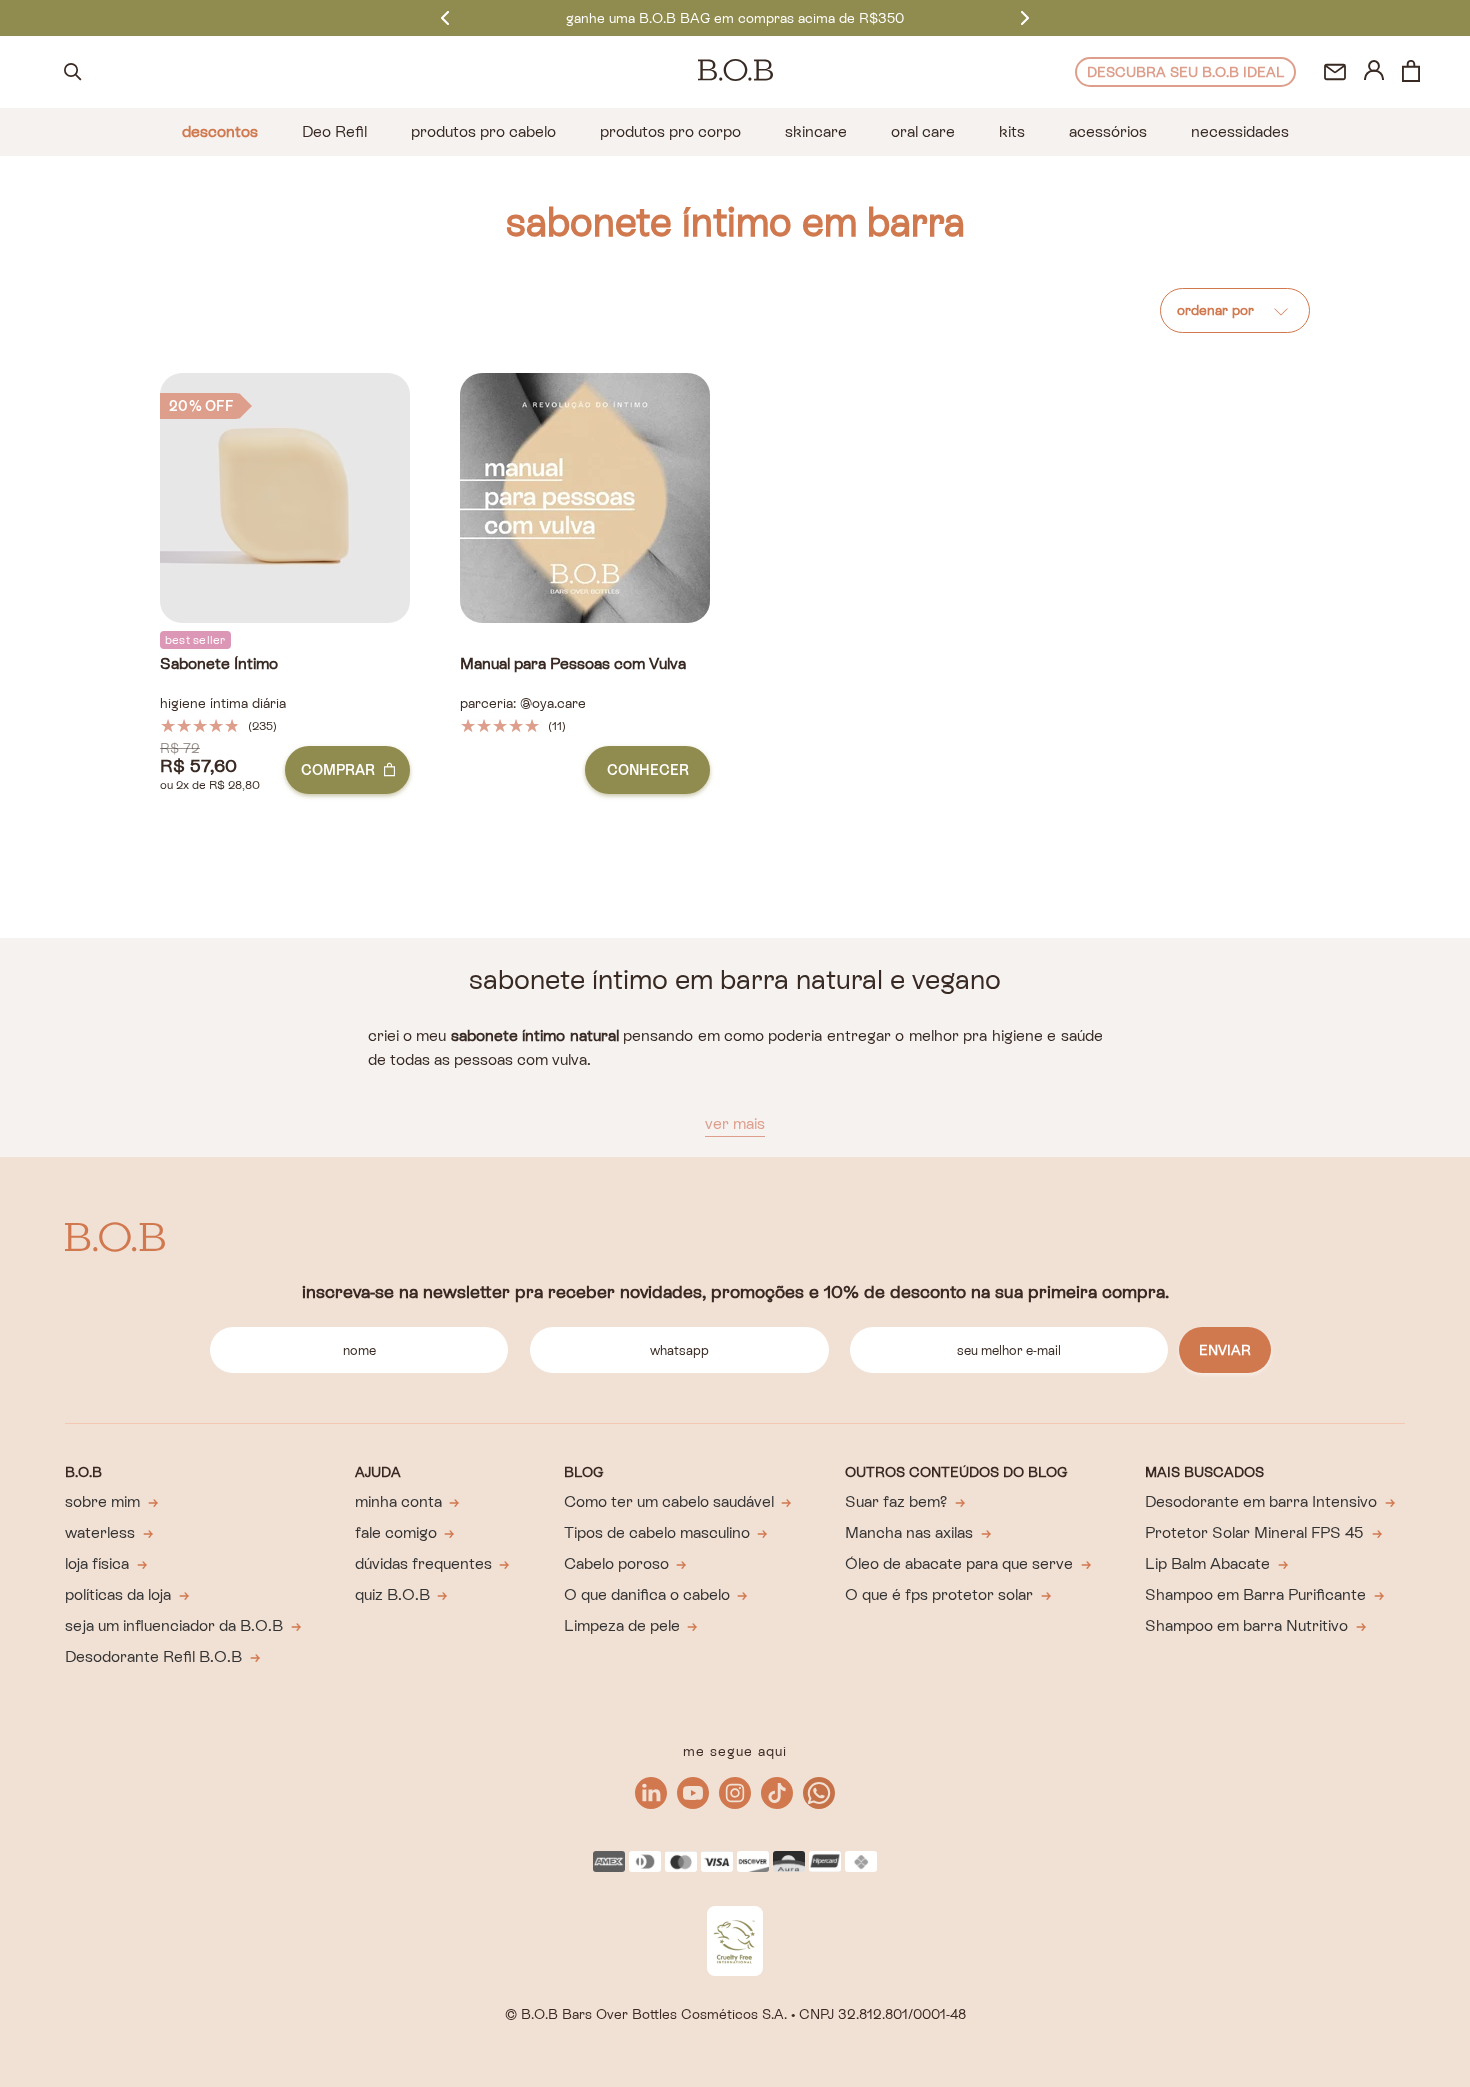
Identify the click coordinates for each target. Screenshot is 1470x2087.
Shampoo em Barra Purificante (1255, 1594)
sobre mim (102, 1501)
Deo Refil (334, 131)
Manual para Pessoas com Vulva (573, 664)
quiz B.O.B (392, 1594)
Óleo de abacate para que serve (959, 1563)
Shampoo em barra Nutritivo (1246, 1625)
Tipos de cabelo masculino (657, 1532)
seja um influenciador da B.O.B (174, 1625)
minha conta (398, 1501)
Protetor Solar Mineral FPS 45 (1254, 1532)
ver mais (735, 1123)
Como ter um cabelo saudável (669, 1501)
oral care (923, 131)
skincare (816, 131)
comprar (338, 770)
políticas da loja (118, 1594)
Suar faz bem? (896, 1501)
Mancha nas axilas (909, 1532)
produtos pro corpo (670, 131)
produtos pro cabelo (483, 131)
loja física (97, 1563)
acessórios (1108, 131)
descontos (220, 131)
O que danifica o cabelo (647, 1594)
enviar (1225, 1350)
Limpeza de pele (622, 1625)
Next (1025, 17)
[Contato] (1335, 72)
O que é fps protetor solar (939, 1594)
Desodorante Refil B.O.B (153, 1656)
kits (1012, 131)
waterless (100, 1532)
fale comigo (396, 1532)
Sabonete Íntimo (219, 664)
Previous (445, 17)
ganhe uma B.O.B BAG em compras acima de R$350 (735, 18)
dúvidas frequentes (423, 1563)
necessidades (1240, 131)
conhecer (648, 770)
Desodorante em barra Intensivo (1261, 1501)
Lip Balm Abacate (1207, 1563)
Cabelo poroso (616, 1563)
